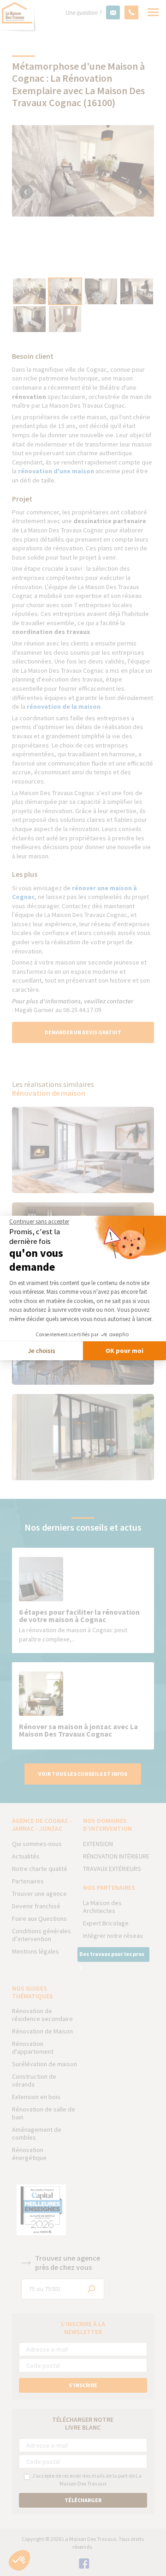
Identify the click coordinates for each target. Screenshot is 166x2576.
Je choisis (41, 1351)
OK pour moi (125, 1351)
